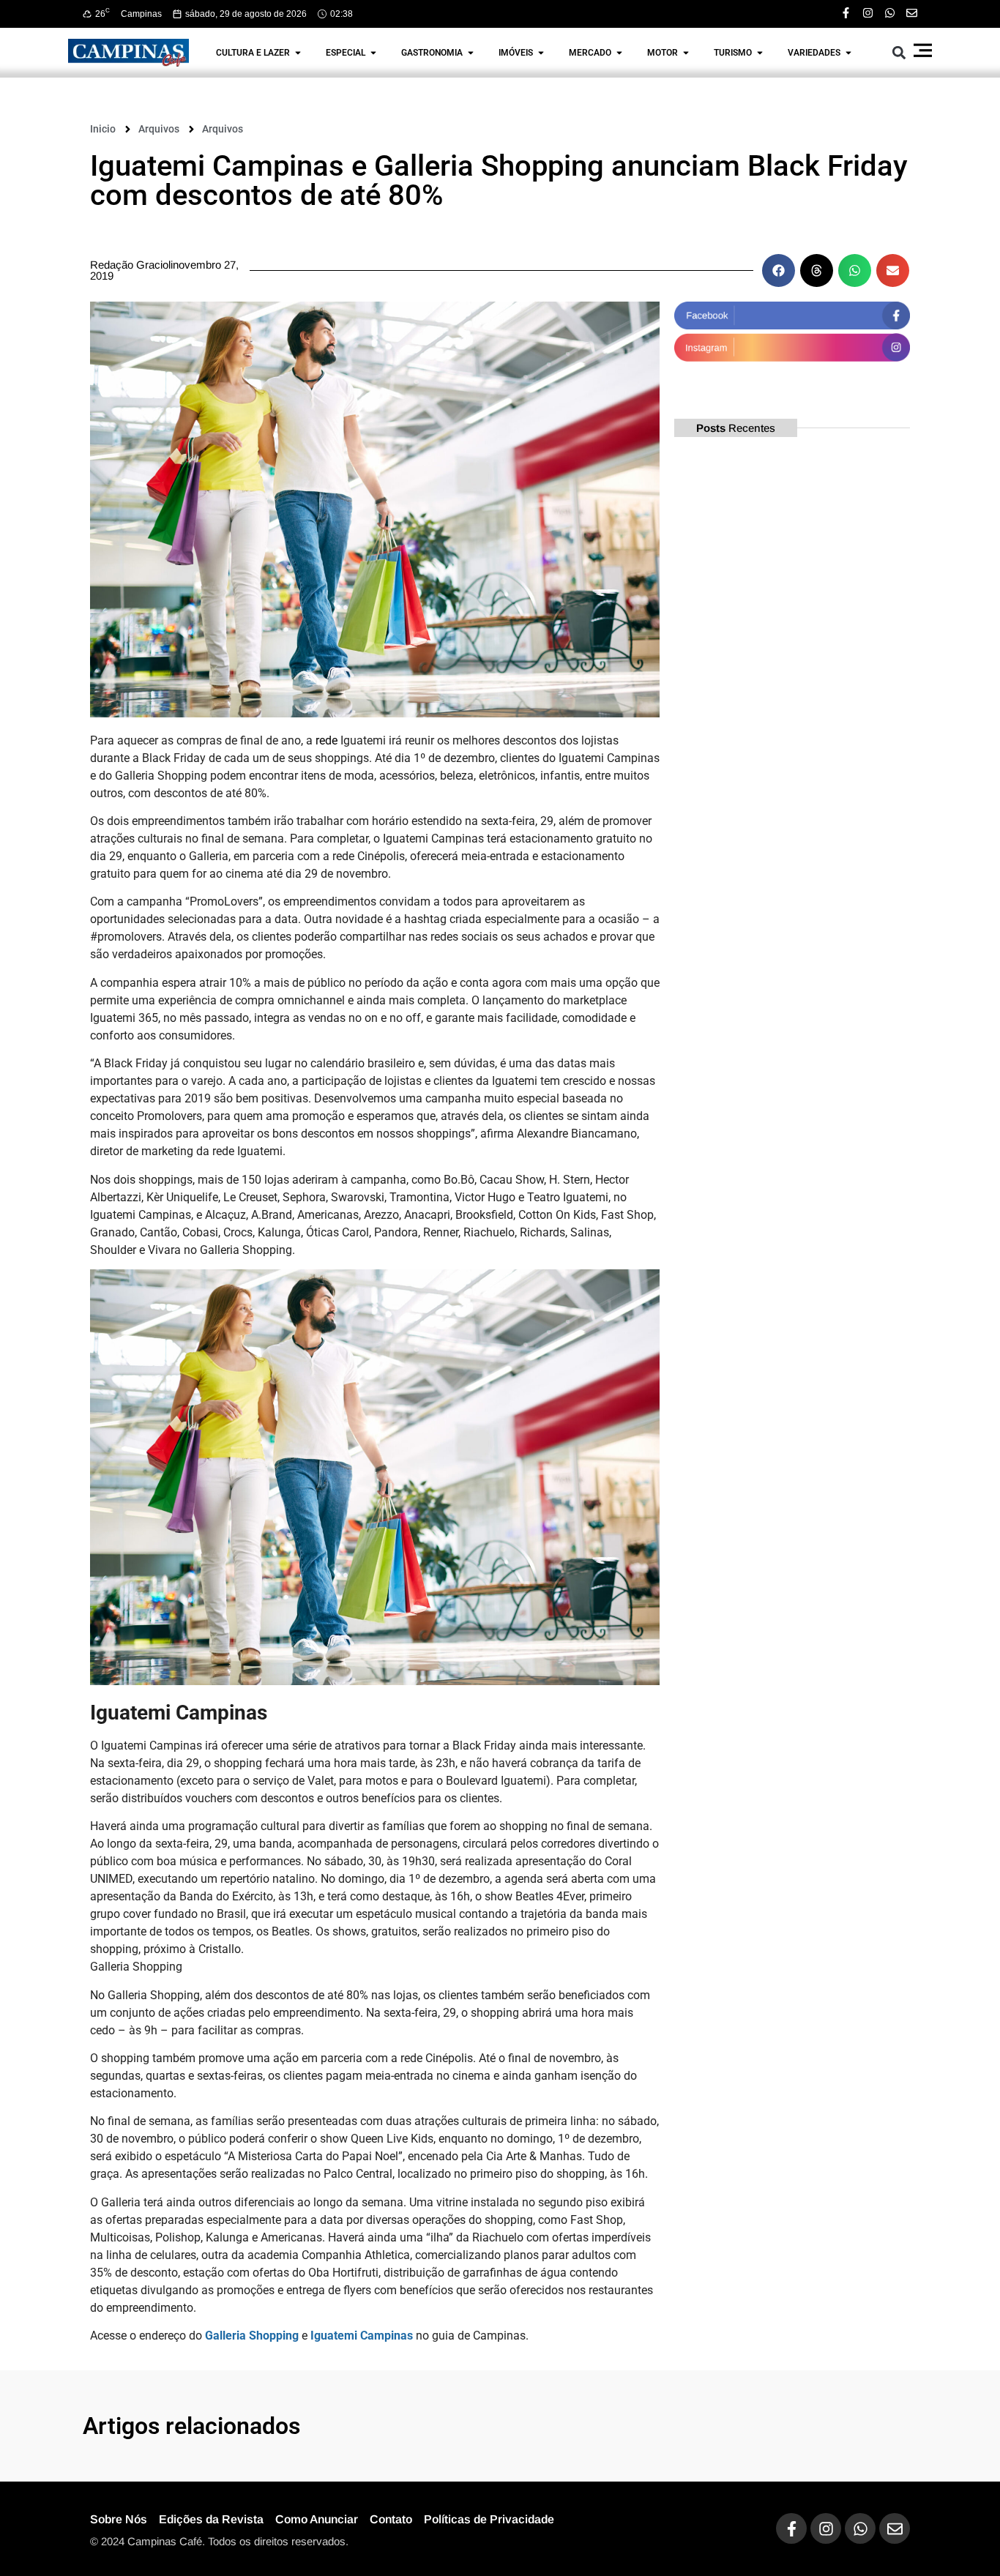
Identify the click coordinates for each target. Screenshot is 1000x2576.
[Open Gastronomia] (471, 53)
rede (327, 740)
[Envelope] (912, 13)
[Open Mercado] (619, 53)
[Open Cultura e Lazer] (298, 53)
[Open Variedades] (848, 53)
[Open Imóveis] (541, 53)
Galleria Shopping (252, 2336)
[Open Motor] (686, 53)
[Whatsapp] (890, 13)
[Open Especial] (373, 53)
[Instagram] (868, 13)
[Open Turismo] (760, 53)
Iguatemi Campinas (362, 2336)
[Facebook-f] (846, 13)
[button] (899, 52)
